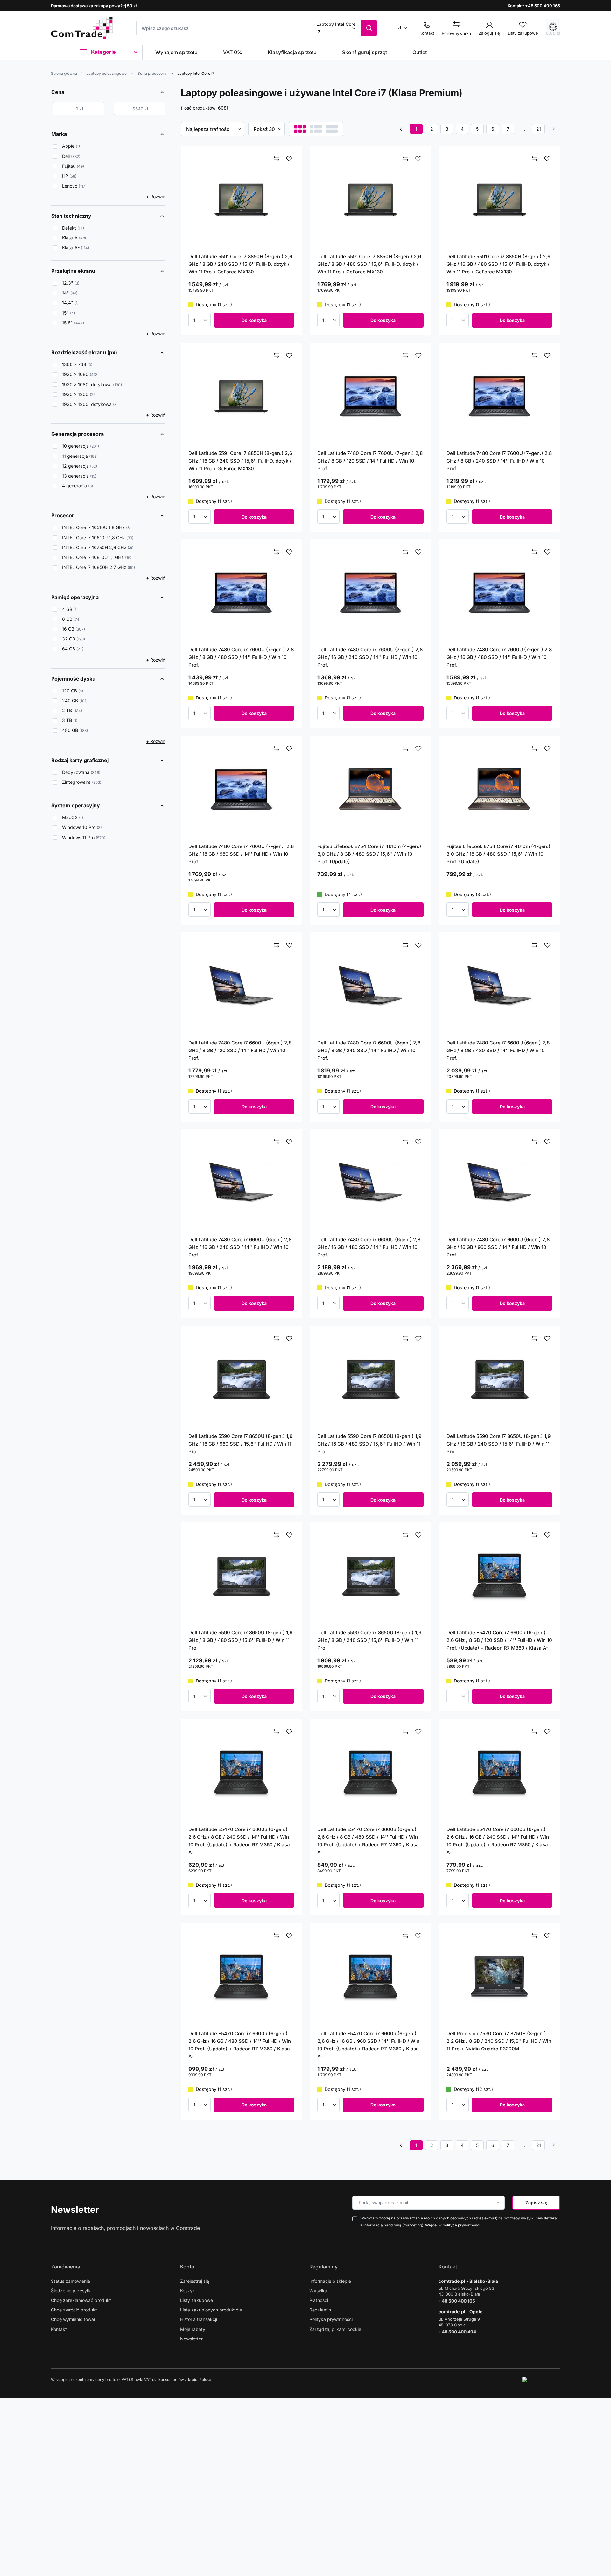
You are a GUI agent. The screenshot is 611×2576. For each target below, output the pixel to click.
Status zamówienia (70, 2281)
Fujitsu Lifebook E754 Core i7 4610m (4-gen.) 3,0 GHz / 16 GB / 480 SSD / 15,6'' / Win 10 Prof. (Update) (499, 854)
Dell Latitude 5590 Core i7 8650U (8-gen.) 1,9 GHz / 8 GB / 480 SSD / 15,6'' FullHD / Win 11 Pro (240, 1640)
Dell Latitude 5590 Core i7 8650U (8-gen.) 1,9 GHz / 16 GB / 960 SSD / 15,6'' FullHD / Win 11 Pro (240, 1444)
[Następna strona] (554, 129)
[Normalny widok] (300, 129)
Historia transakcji (199, 2319)
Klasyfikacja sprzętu (292, 52)
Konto (187, 2267)
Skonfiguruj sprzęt (365, 52)
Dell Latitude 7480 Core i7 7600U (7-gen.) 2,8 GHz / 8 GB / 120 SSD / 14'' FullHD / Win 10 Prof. (370, 461)
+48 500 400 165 (543, 6)
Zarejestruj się (195, 2281)
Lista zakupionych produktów (211, 2310)
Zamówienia (66, 2267)
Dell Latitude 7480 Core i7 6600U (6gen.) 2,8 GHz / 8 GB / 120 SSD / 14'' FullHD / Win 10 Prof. (240, 1050)
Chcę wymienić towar (73, 2319)
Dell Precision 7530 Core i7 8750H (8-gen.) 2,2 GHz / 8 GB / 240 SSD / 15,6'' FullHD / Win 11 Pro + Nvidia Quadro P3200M (499, 2041)
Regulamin (320, 2310)
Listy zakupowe (197, 2300)
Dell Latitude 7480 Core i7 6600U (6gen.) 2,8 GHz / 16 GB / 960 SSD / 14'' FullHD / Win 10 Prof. (498, 1247)
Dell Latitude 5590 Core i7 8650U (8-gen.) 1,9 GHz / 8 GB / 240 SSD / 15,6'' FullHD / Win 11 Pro (369, 1640)
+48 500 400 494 (457, 2332)
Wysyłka (318, 2291)
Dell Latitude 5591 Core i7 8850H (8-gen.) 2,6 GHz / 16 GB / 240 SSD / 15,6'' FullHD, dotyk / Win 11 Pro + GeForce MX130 (240, 461)
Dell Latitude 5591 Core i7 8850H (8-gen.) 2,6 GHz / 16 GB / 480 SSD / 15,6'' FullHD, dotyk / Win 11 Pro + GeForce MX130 (498, 264)
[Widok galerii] (332, 129)
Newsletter (75, 2210)
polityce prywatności (462, 2225)
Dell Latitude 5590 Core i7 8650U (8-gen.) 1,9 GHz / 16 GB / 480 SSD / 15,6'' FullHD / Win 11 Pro (369, 1444)
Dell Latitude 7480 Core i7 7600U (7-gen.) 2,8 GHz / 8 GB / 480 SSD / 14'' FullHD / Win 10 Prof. (241, 657)
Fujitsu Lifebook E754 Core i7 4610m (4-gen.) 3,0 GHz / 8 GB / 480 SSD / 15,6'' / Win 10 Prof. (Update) (369, 854)
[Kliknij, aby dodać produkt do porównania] (277, 159)
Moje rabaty (193, 2329)
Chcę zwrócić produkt (74, 2310)
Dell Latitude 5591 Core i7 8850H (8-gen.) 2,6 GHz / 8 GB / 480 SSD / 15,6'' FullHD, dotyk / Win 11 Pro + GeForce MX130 (369, 264)
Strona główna (64, 73)
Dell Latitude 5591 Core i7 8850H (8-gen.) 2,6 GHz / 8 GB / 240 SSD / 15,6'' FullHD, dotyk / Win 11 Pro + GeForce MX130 (240, 264)
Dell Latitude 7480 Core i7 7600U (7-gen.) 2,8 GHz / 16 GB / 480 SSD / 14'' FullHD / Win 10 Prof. (499, 657)
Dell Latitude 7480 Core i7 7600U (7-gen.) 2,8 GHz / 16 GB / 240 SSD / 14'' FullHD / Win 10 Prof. (370, 657)
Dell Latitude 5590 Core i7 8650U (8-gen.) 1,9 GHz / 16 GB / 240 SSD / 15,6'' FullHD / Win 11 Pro (499, 1444)
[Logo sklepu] (83, 28)
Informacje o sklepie (330, 2281)
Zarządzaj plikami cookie (335, 2329)
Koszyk (188, 2291)
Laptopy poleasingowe (106, 73)
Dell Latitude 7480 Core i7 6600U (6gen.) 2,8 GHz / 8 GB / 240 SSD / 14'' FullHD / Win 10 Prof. (369, 1050)
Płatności (319, 2300)
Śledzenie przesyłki (71, 2291)
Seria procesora (152, 73)
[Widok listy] (316, 129)
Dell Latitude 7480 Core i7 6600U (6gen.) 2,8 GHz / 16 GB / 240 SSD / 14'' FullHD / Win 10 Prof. (240, 1247)
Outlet (420, 52)
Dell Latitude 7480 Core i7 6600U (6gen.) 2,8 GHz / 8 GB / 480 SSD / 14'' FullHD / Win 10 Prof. (498, 1050)
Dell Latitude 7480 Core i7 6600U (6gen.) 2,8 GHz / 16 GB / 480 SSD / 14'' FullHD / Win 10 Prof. (369, 1247)
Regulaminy (323, 2267)
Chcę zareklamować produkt (81, 2300)
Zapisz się (536, 2202)
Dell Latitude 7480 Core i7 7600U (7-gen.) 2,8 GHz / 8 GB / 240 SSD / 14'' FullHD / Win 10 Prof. (499, 461)
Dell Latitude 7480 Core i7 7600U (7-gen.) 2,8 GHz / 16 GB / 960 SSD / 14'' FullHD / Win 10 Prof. (241, 854)
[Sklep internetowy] (541, 2380)
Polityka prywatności (331, 2319)
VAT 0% (233, 52)
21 (539, 129)
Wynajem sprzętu (176, 52)
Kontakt (59, 2329)
